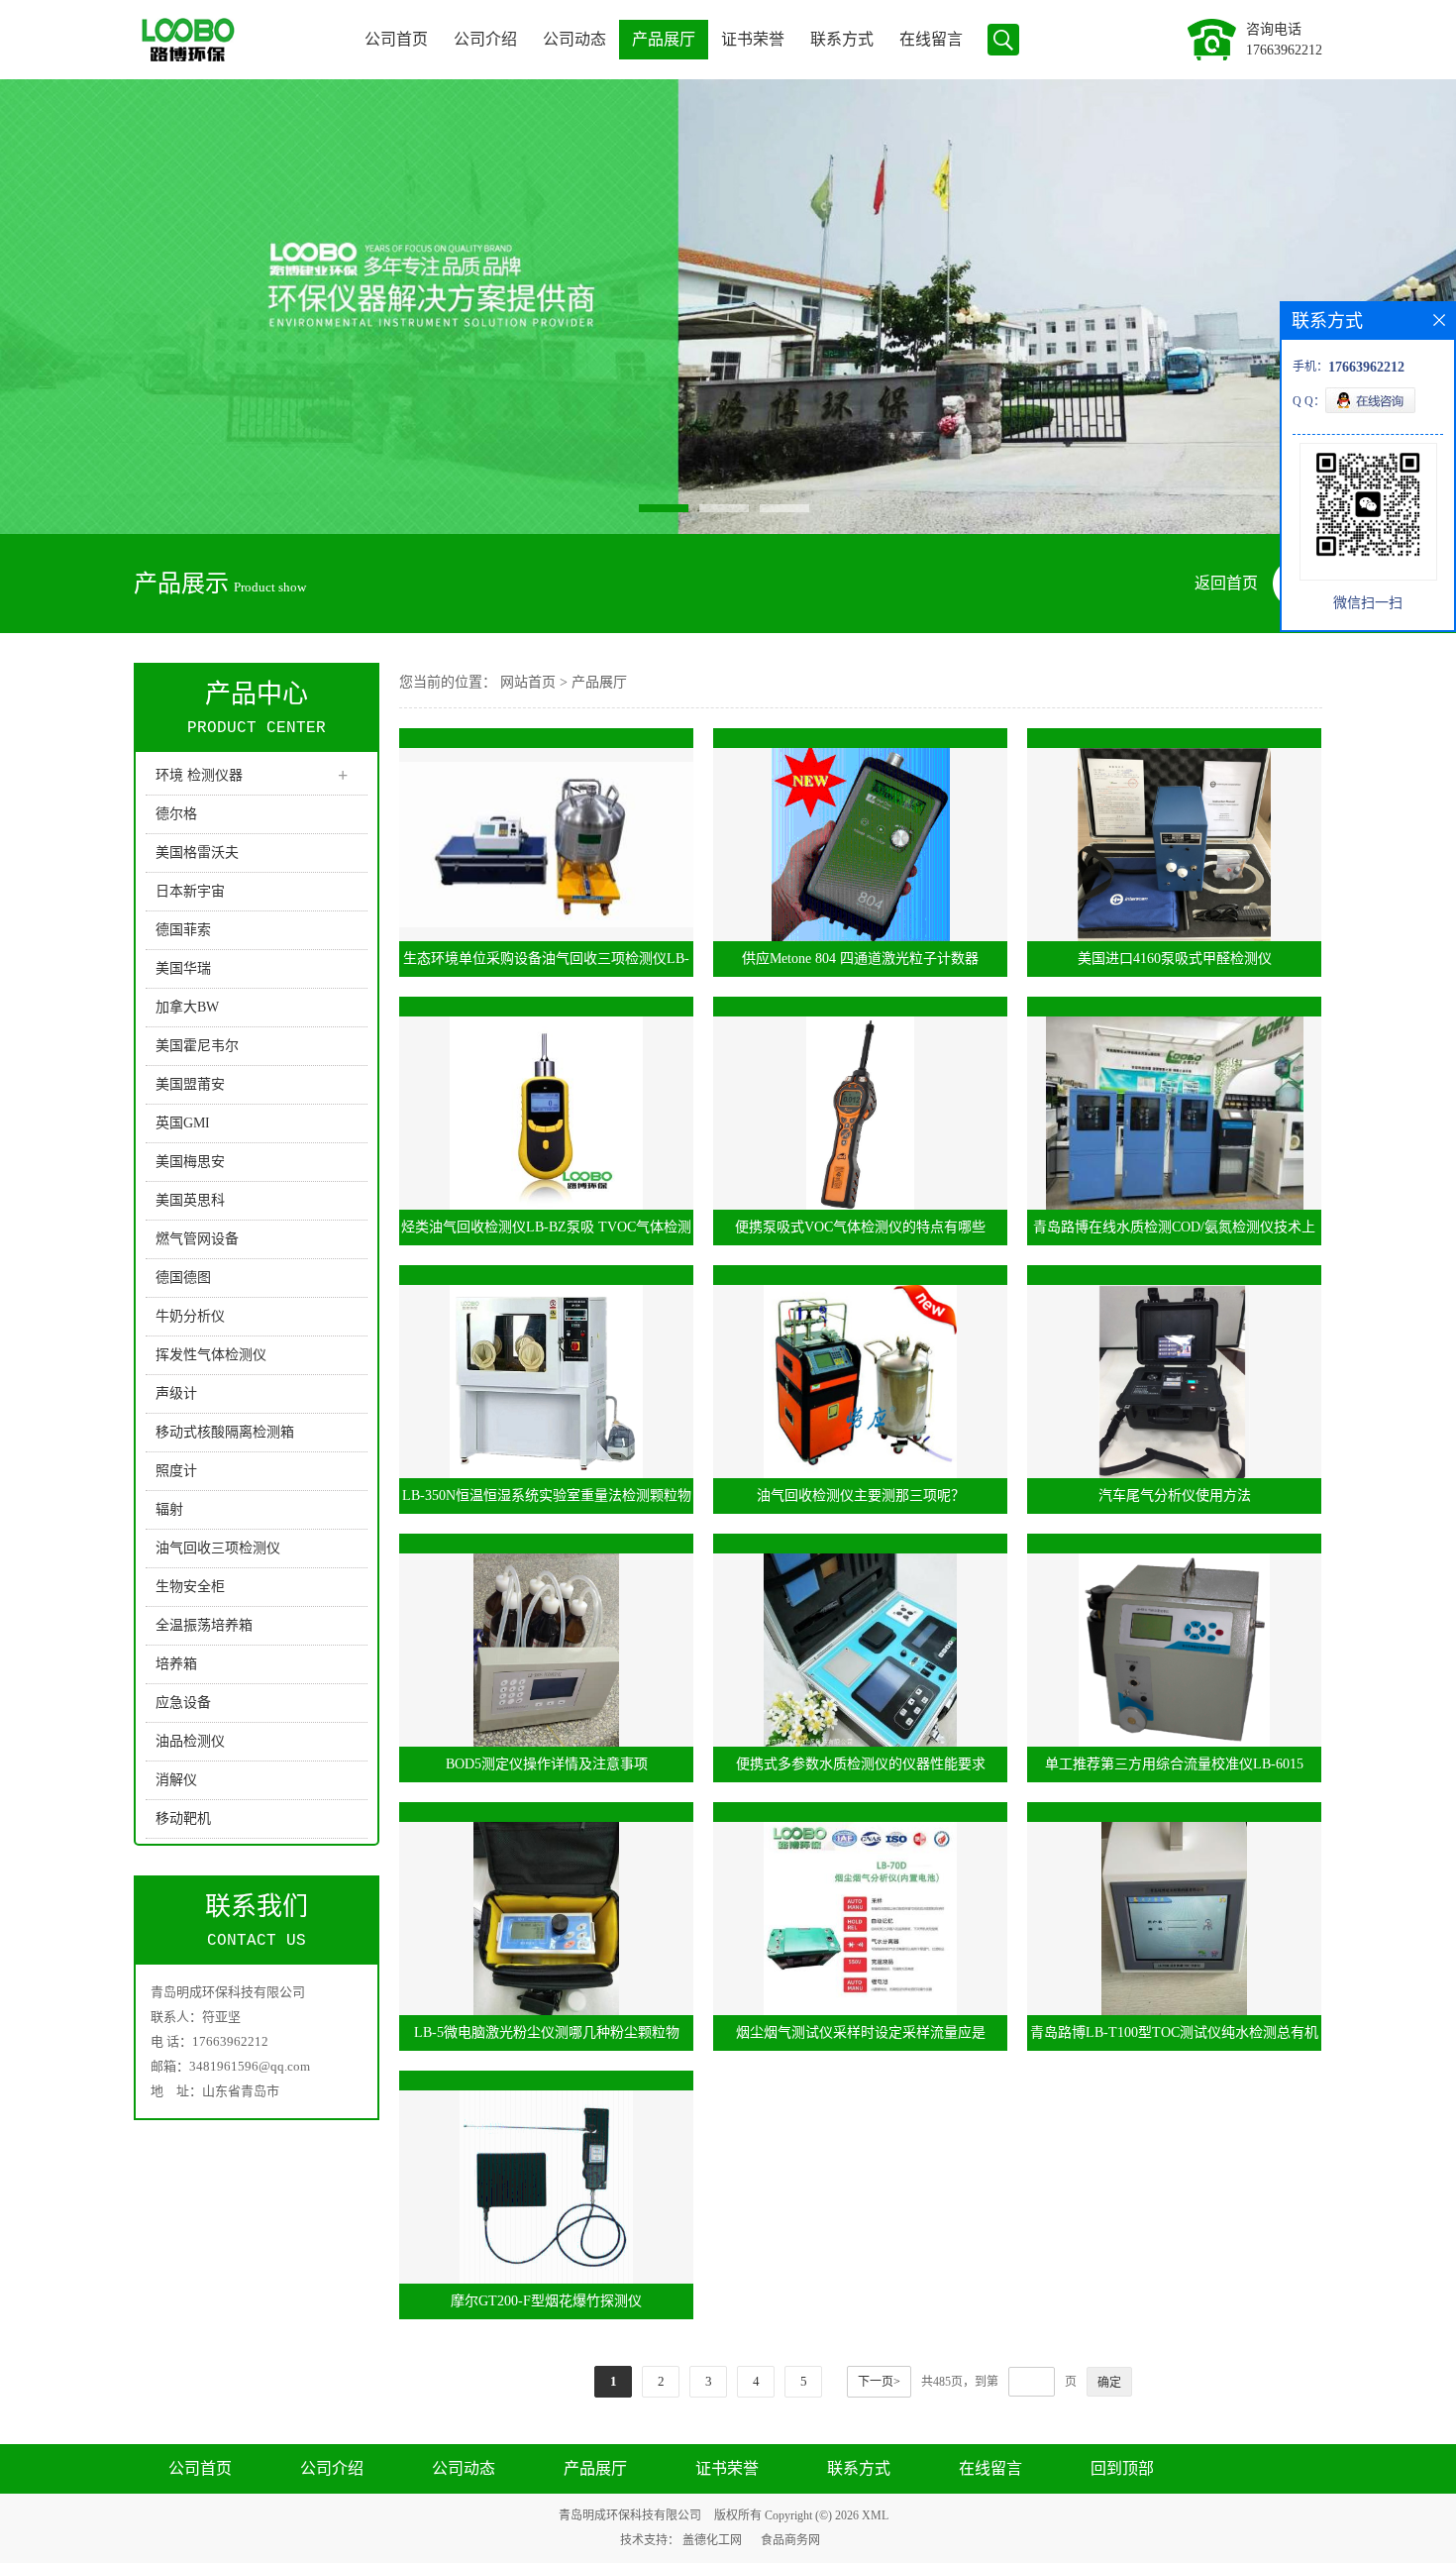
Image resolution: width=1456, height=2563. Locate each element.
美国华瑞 (183, 968)
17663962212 (1284, 50)
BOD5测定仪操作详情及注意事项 (547, 1764)
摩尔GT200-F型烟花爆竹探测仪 (546, 2301)
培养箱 (176, 1664)
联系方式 (842, 39)
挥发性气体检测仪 (211, 1355)
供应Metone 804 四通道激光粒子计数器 (860, 959)
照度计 (176, 1471)
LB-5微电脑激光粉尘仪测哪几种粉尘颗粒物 (547, 2032)
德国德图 (183, 1278)
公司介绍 (485, 39)
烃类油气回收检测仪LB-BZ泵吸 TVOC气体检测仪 (546, 1232)
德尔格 (176, 814)
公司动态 (574, 39)
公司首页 (396, 39)
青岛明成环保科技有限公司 (630, 2515)
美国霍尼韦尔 (197, 1046)
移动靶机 (183, 1818)
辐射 (169, 1509)
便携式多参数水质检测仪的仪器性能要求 (861, 1764)
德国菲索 (183, 930)
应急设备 (183, 1703)
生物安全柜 (190, 1587)
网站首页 (528, 682)
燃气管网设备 (197, 1239)
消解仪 (176, 1780)
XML (875, 2515)
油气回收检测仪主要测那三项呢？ (861, 1495)
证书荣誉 (753, 39)
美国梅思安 (190, 1162)
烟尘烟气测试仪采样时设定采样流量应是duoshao (861, 2038)
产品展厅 (664, 39)
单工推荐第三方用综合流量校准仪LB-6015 (1174, 1764)
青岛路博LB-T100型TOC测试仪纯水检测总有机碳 (1174, 2038)
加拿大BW (187, 1007)
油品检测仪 (190, 1741)
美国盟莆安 (190, 1084)
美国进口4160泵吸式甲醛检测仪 (1175, 959)
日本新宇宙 (190, 891)
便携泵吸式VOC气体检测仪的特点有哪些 (860, 1227)
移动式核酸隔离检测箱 (225, 1432)
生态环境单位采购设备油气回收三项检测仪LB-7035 (546, 964)
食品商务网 (790, 2540)
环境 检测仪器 (199, 775)
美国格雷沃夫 (197, 853)
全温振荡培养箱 (204, 1625)
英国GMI (183, 1123)
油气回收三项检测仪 (218, 1548)
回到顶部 (1122, 2468)
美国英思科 (190, 1200)
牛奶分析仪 (190, 1316)
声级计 (176, 1393)
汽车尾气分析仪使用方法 (1175, 1495)
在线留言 (931, 39)
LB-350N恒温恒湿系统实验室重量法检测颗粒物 (547, 1495)
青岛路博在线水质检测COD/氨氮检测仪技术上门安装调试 (1174, 1232)
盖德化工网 (712, 2540)
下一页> (879, 2382)
